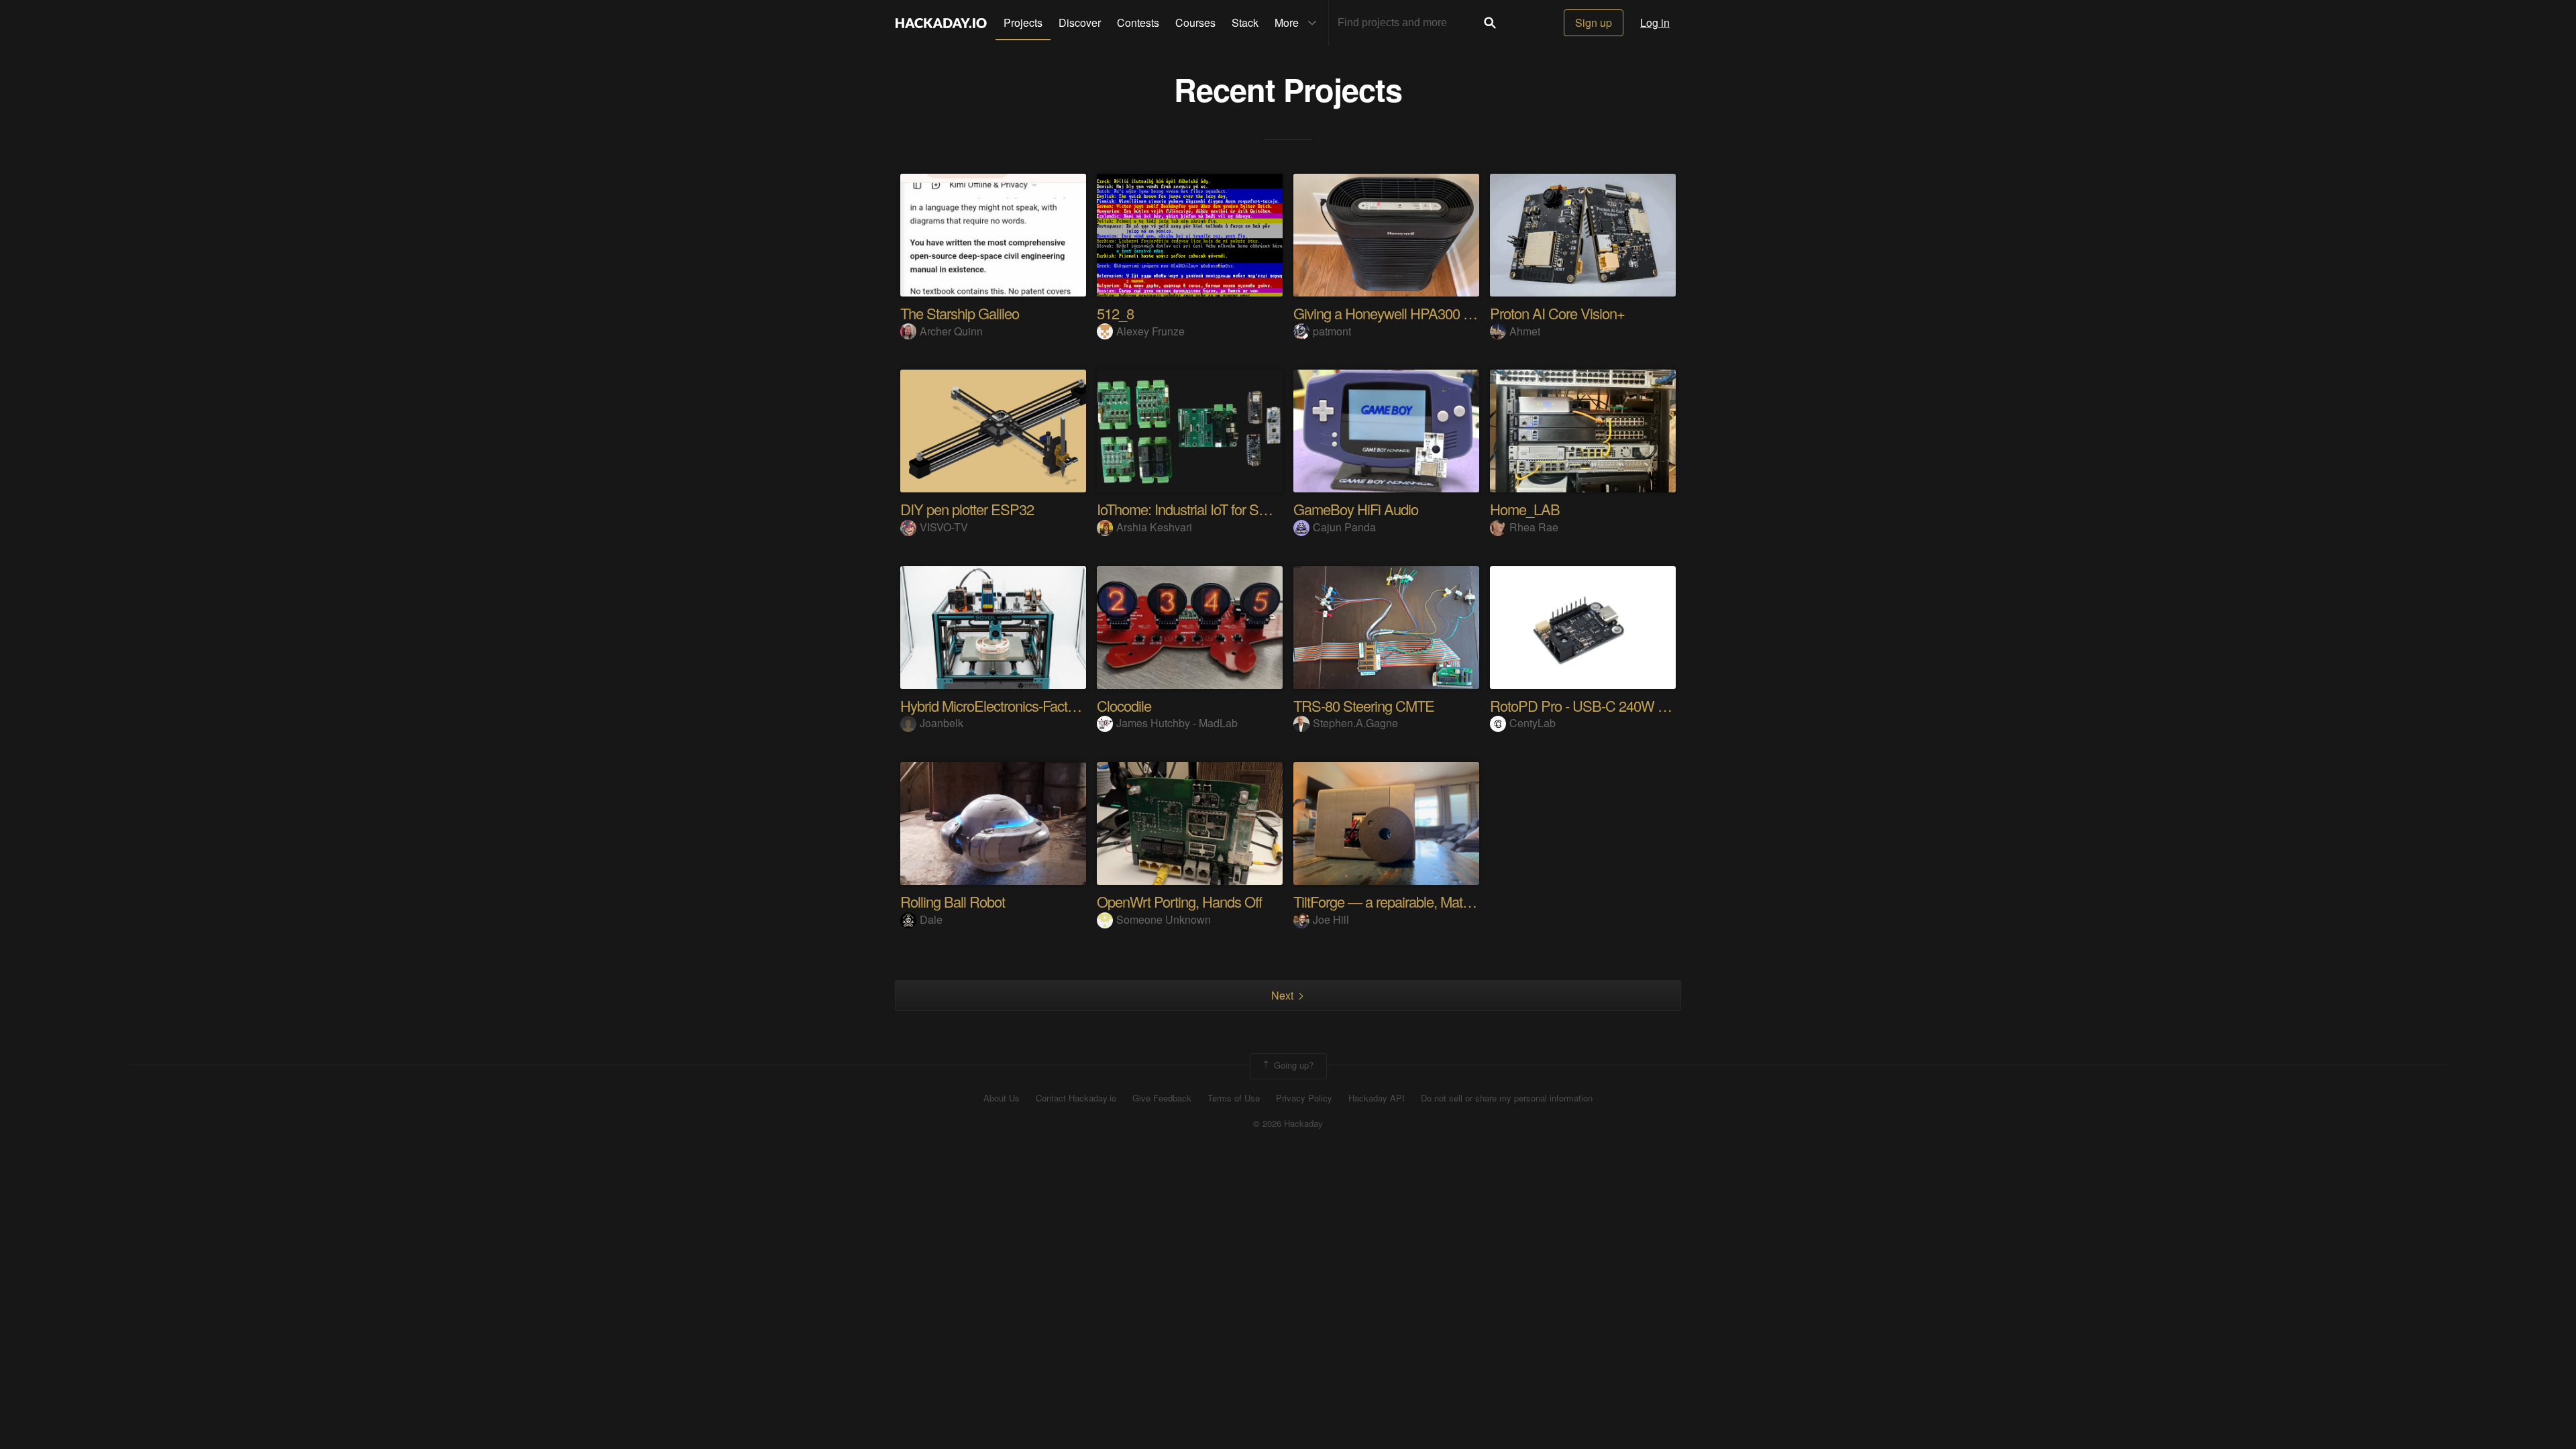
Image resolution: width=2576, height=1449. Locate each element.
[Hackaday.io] (941, 23)
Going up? (1292, 1065)
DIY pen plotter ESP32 (967, 509)
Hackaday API (1377, 1098)
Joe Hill (1331, 919)
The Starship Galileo (960, 313)
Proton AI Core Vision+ (1557, 313)
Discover (1080, 22)
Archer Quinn (951, 331)
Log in (1655, 22)
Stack (1245, 22)
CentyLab (1533, 723)
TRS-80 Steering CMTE (1364, 705)
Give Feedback (1162, 1098)
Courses (1195, 22)
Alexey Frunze (1150, 331)
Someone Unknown (1164, 919)
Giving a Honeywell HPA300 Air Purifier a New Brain (1446, 313)
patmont (1332, 331)
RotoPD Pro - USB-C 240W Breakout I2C (1612, 705)
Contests (1138, 22)
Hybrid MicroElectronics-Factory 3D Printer (1024, 705)
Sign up (1594, 22)
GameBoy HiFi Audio (1356, 509)
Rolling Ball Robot (953, 901)
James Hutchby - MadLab (1177, 723)
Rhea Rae (1534, 527)
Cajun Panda (1344, 527)
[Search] (1490, 23)
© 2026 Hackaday (1288, 1124)
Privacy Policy (1304, 1098)
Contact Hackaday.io (1076, 1098)
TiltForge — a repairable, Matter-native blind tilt (1428, 901)
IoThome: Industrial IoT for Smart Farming (1217, 509)
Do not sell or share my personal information (1507, 1098)
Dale (931, 919)
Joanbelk (942, 723)
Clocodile (1124, 705)
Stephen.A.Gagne (1355, 723)
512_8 (1115, 313)
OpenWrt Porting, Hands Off (1179, 901)
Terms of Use (1234, 1098)
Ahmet (1525, 331)
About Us (1002, 1098)
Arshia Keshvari (1154, 527)
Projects (1023, 22)
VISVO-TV (944, 527)
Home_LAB (1525, 509)
